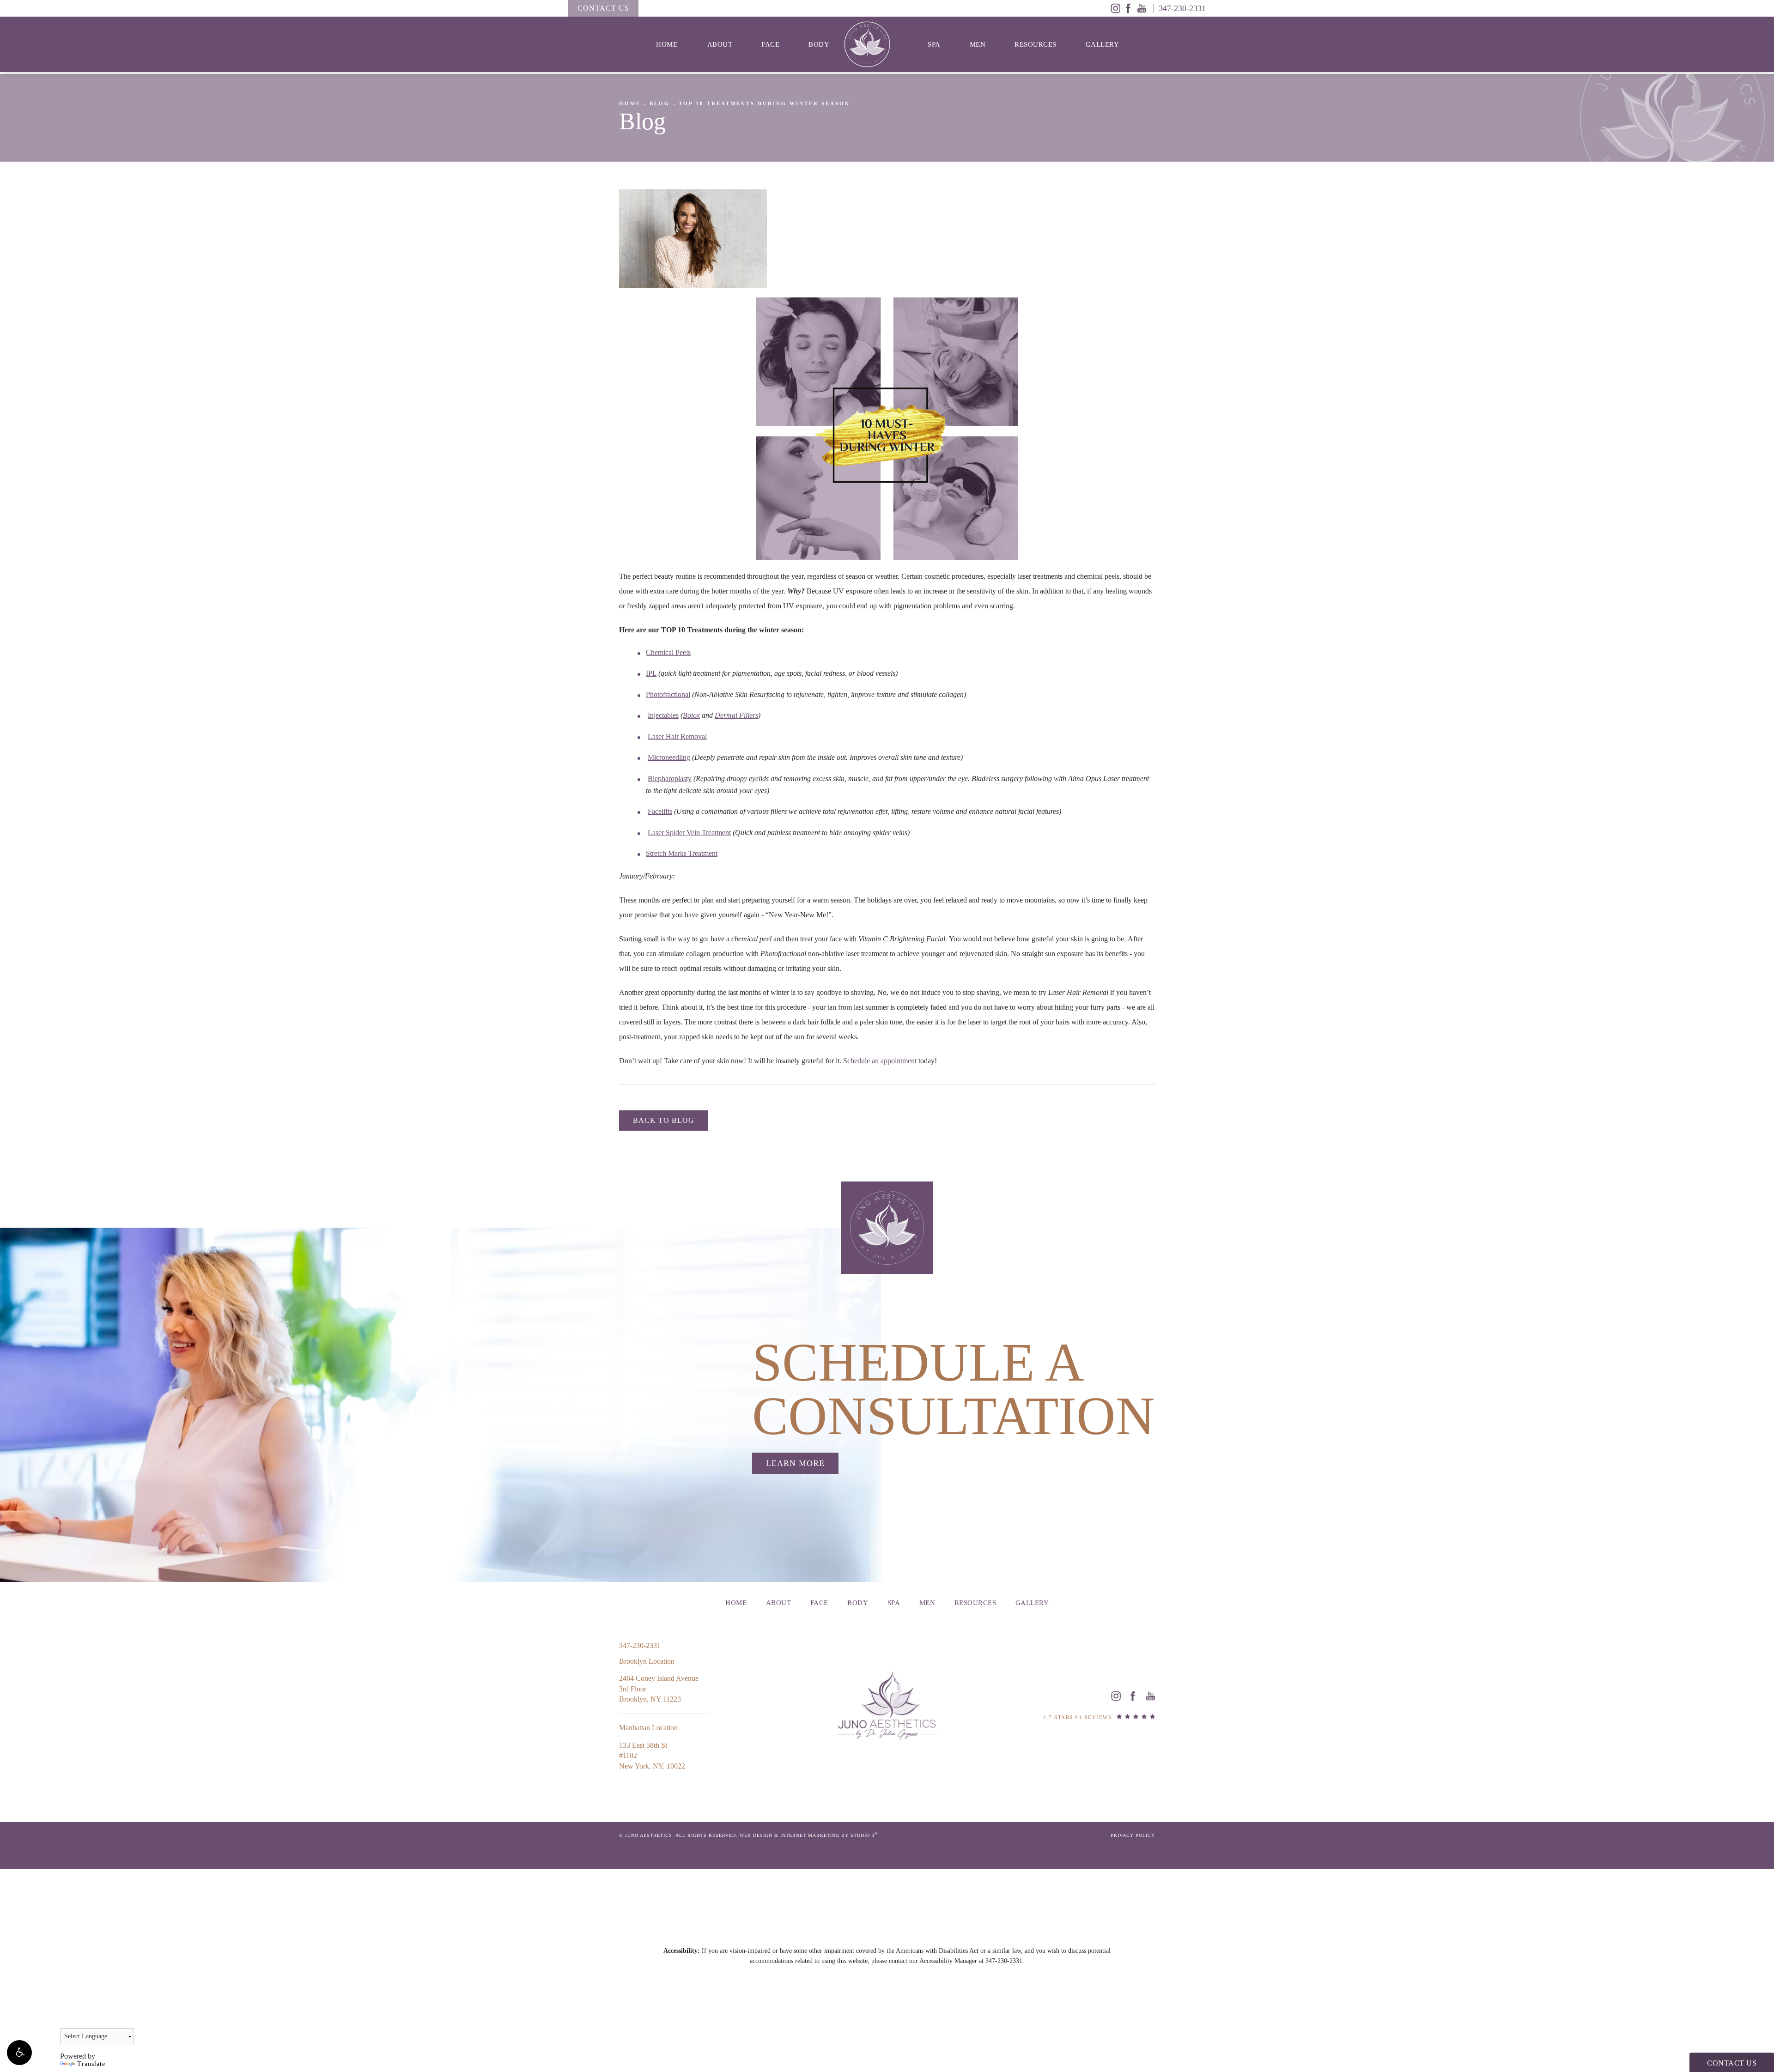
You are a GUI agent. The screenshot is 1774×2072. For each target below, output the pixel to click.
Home (667, 44)
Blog (660, 103)
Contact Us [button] (1732, 2063)
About (720, 44)
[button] (19, 2053)
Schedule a (954, 1390)
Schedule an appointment (880, 1061)
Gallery (1103, 44)
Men (978, 44)
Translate (91, 2064)
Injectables (663, 715)
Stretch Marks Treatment (682, 853)
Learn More (795, 1463)
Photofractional (668, 694)
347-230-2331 (1004, 1961)
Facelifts (660, 811)
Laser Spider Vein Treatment (689, 833)
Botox (691, 715)
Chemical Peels (668, 652)
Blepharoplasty (670, 779)
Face (770, 44)
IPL (651, 673)
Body (819, 44)
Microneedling (669, 757)
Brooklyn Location (647, 1661)
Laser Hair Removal (677, 736)
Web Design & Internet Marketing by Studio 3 (809, 1835)
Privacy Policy (1133, 1835)
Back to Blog (664, 1120)
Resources (1036, 44)
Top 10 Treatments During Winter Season (764, 103)
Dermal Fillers (736, 715)
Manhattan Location (648, 1728)
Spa (934, 44)
